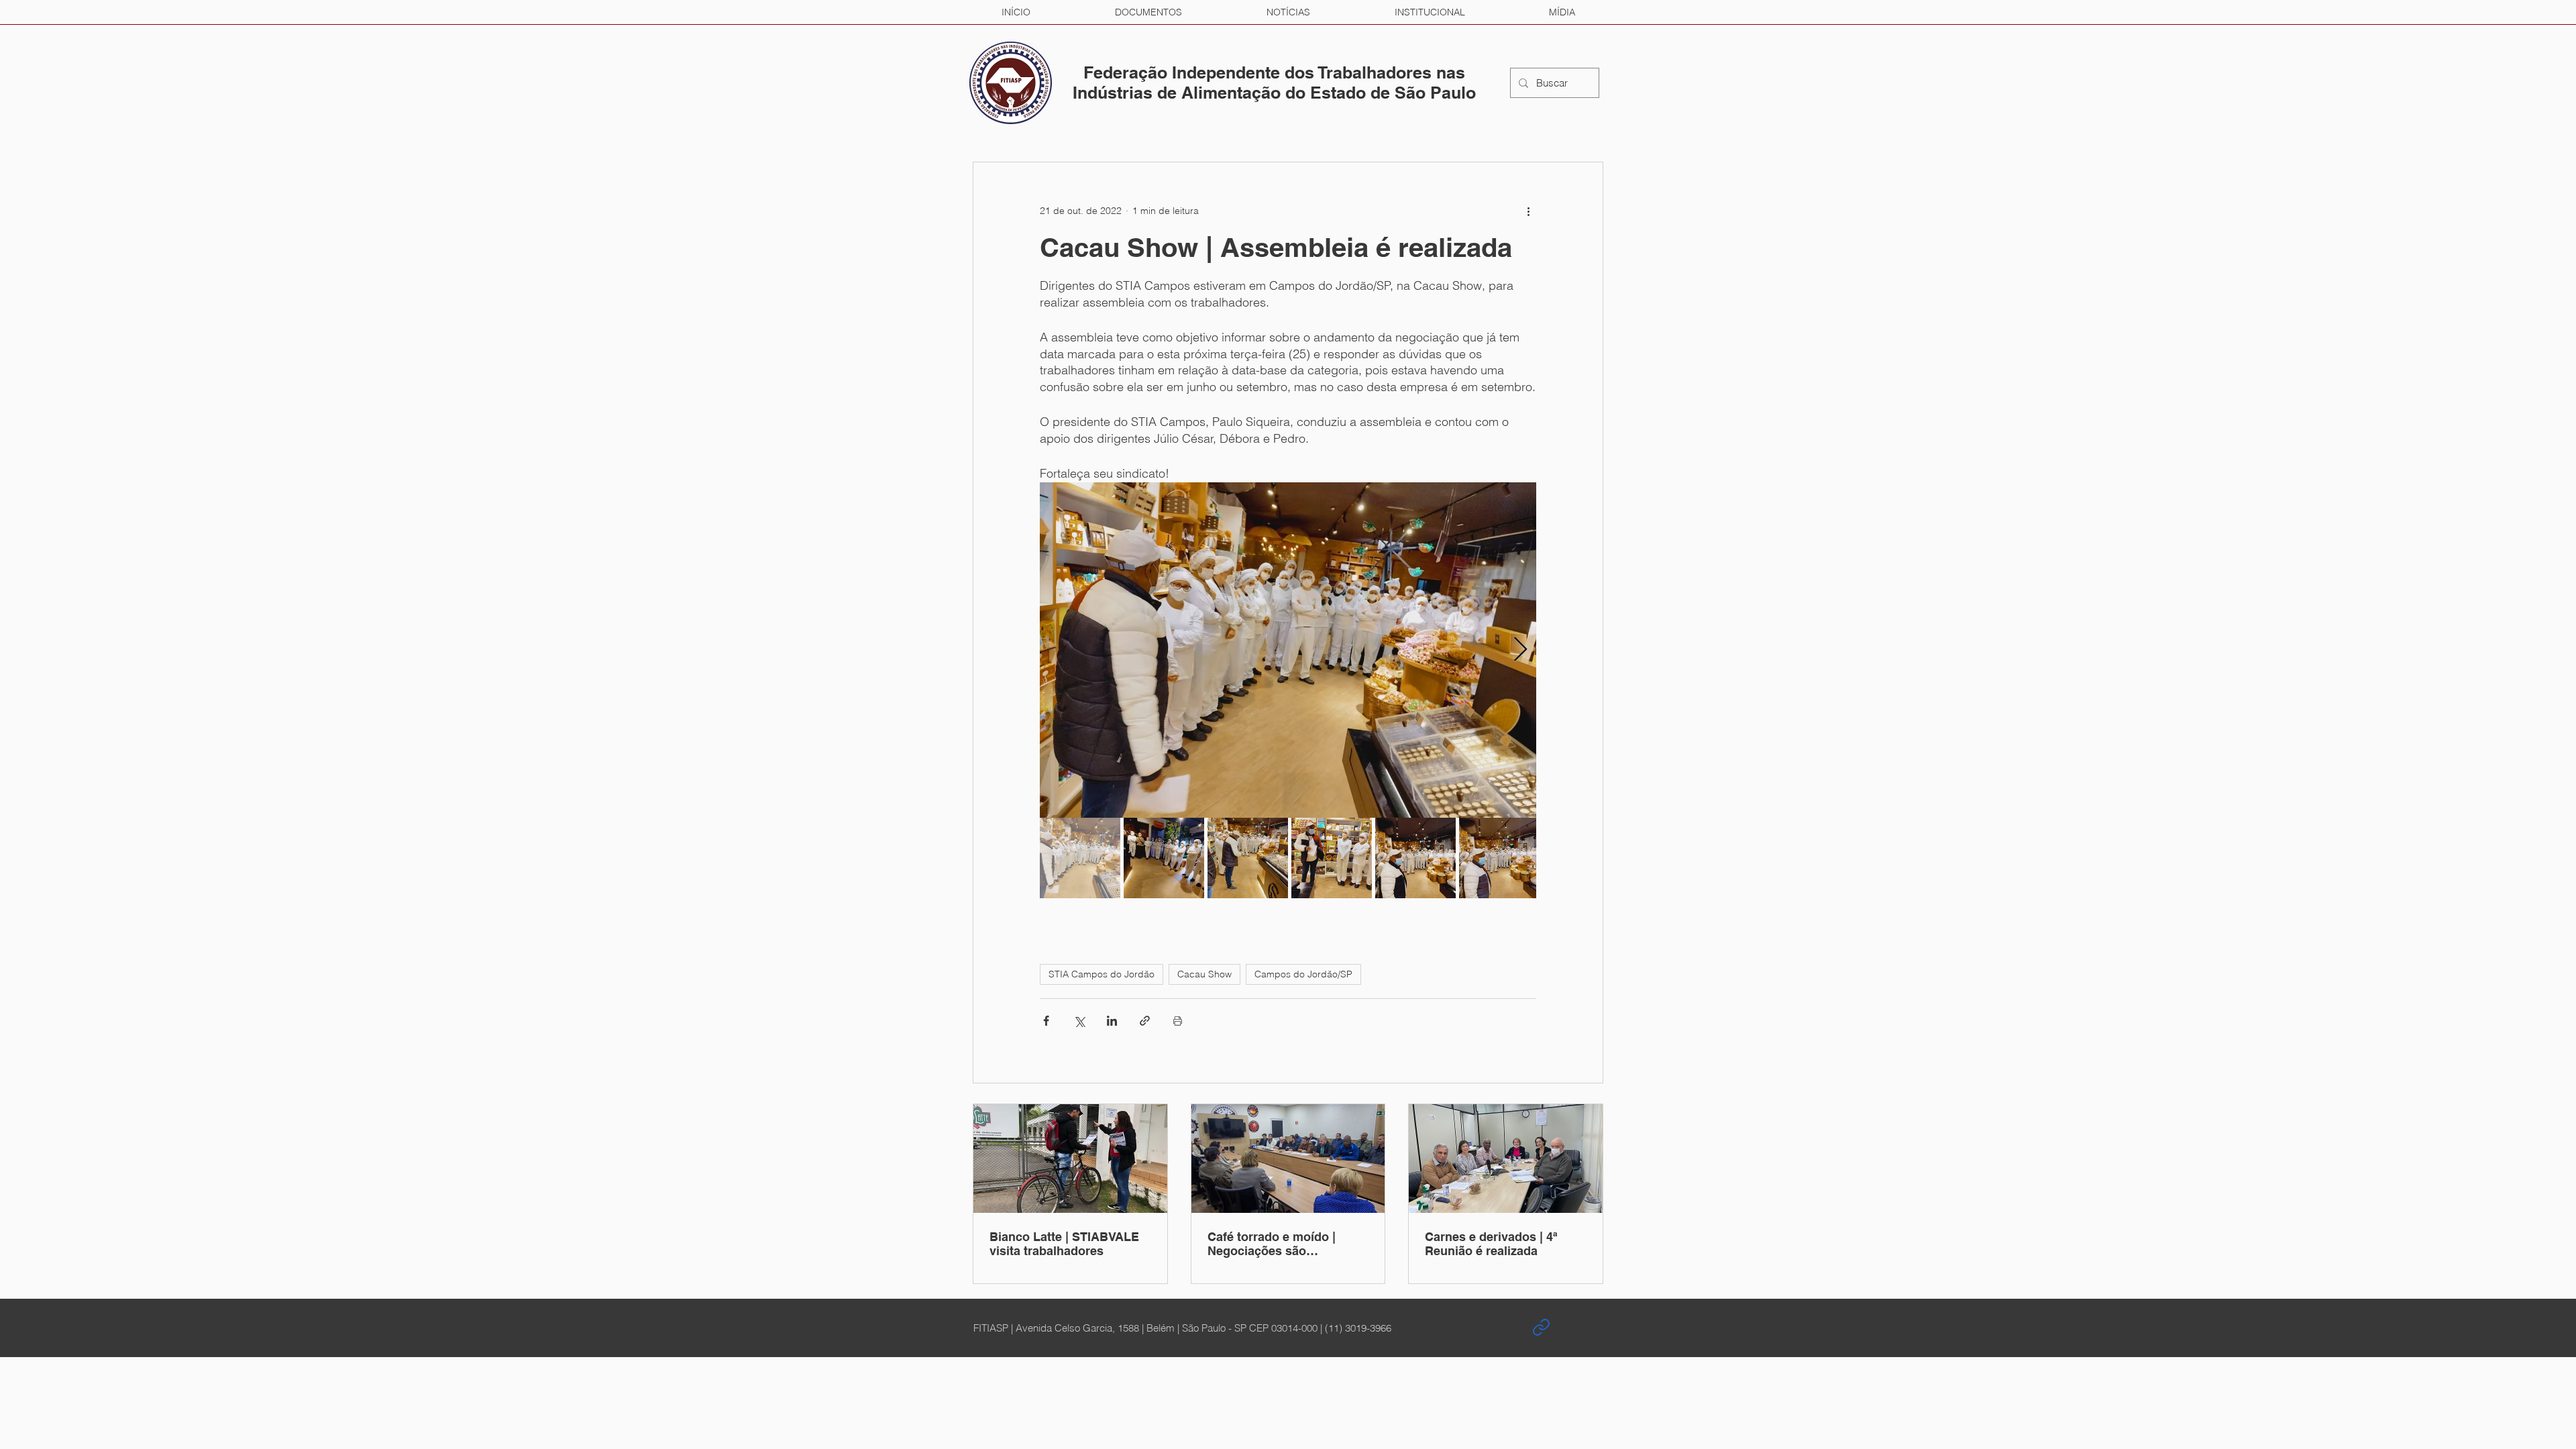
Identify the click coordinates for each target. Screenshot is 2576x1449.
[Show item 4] (1332, 858)
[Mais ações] (1528, 211)
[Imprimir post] (1178, 1021)
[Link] (1541, 1328)
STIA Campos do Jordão (1102, 974)
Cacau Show (1204, 974)
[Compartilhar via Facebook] (1046, 1021)
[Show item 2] (1164, 858)
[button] (1148, 12)
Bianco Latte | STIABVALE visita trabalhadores (1064, 1244)
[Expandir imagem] (1288, 650)
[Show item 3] (1248, 858)
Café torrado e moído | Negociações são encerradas (1272, 1244)
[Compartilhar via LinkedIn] (1112, 1021)
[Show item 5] (1415, 858)
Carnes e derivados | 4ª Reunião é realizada (1491, 1244)
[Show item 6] (1499, 858)
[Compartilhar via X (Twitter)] (1079, 1021)
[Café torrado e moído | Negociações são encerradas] (1288, 1159)
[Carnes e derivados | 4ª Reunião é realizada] (1506, 1159)
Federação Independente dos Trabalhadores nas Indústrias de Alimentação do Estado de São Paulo (1274, 83)
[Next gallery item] (1520, 650)
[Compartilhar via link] (1145, 1021)
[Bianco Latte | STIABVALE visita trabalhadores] (1070, 1159)
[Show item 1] (1080, 858)
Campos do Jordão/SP (1303, 974)
